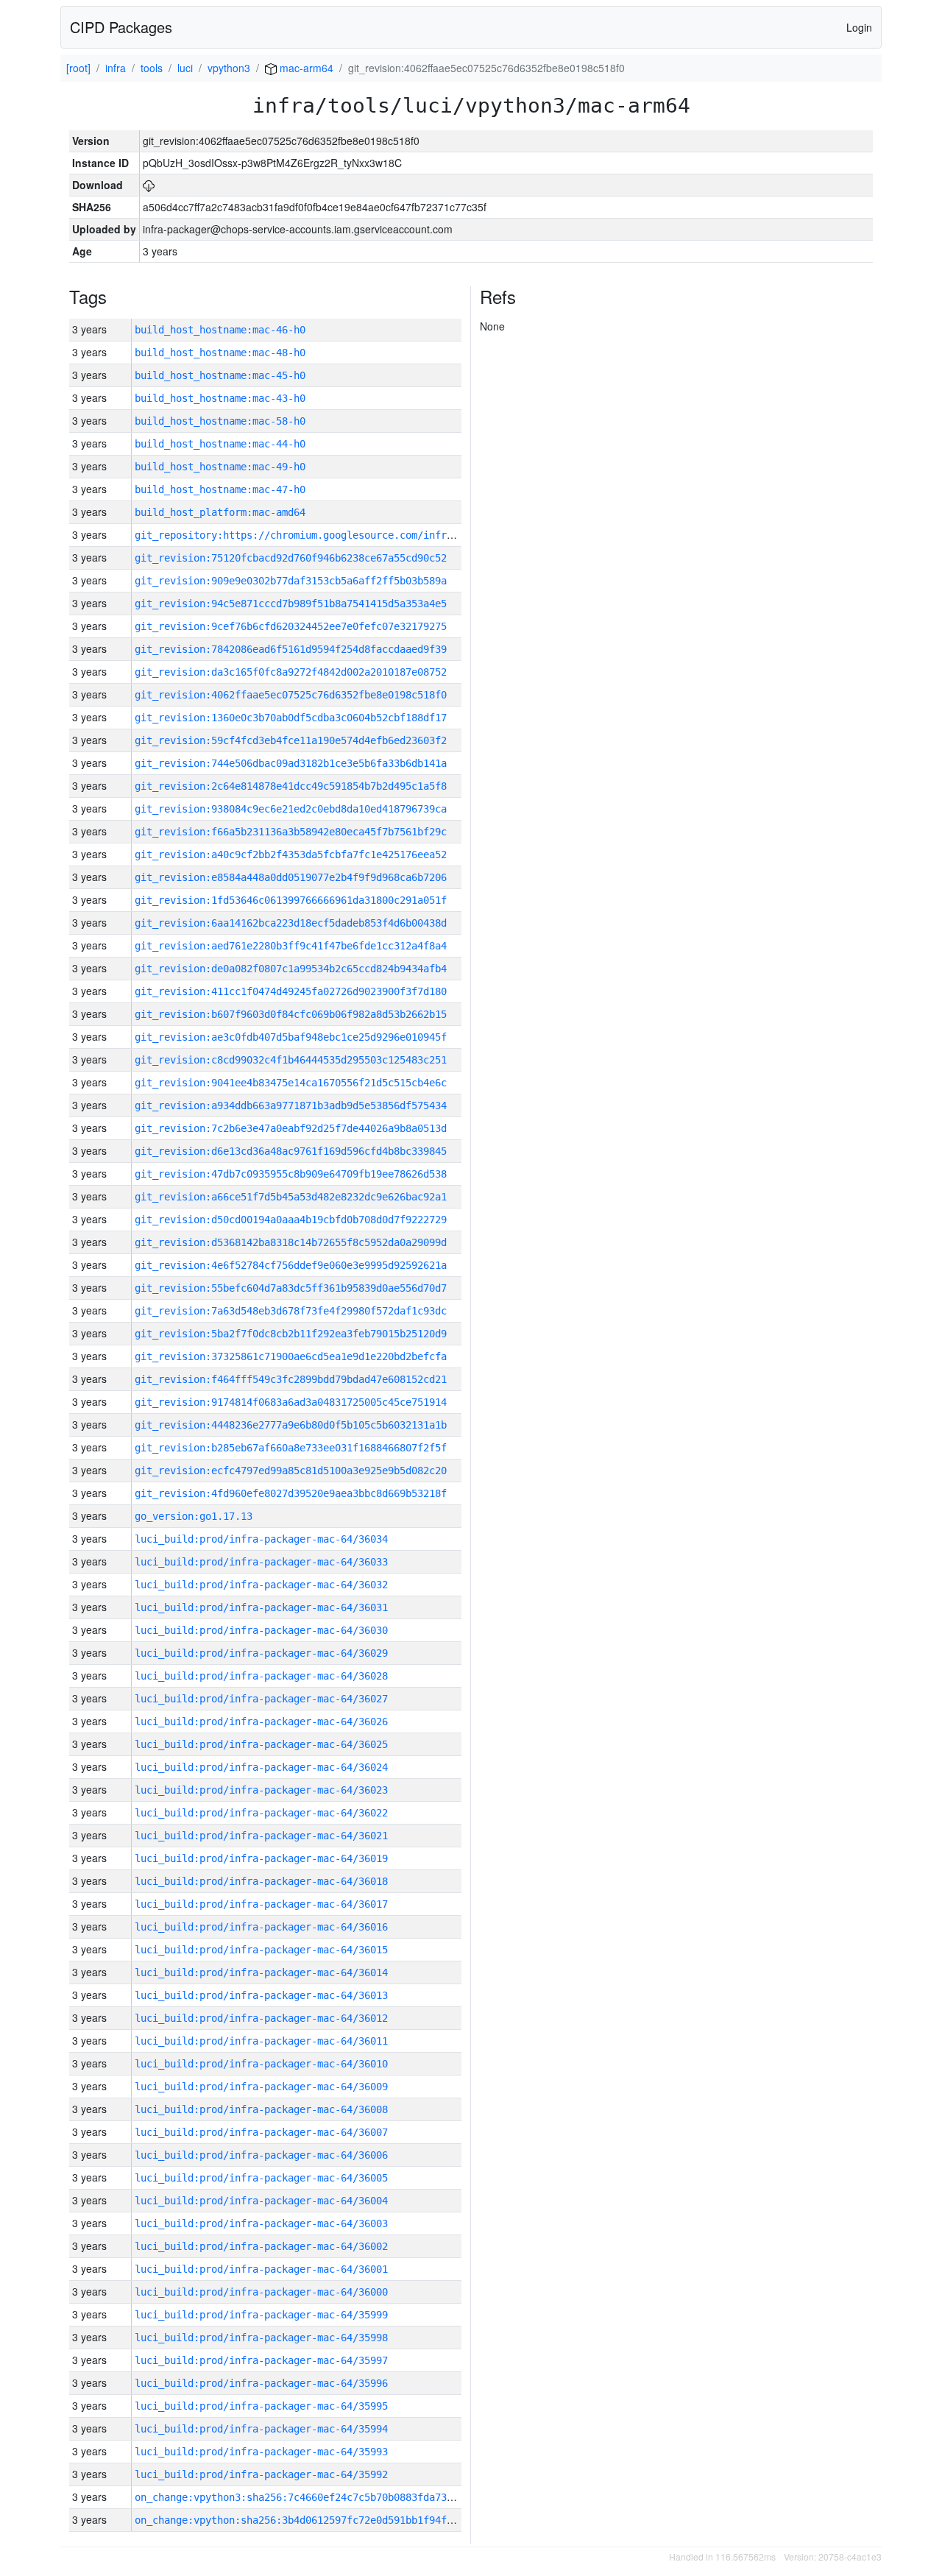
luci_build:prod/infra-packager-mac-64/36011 (261, 2041)
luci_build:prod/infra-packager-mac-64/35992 (261, 2474)
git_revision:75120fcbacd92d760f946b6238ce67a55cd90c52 (291, 558)
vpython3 (229, 68)
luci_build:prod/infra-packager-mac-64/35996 (261, 2383)
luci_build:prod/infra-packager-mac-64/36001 (261, 2269)
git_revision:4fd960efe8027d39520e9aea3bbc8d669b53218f (291, 1493)
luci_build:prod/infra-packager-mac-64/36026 (261, 1722)
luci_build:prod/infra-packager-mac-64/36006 (261, 2155)
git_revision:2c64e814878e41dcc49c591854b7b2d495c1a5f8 (291, 786)
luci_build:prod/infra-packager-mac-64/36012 (261, 2018)
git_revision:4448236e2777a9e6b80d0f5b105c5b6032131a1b (291, 1425)
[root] (78, 68)
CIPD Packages (121, 27)
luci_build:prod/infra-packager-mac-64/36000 (261, 2292)
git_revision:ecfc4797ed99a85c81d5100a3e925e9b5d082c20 (291, 1471)
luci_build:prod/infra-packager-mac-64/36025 (261, 1744)
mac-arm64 (305, 68)
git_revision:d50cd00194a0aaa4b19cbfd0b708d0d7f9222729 (291, 1220)
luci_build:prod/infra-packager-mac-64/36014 (261, 1972)
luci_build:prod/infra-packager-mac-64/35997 (261, 2360)
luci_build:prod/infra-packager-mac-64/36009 (261, 2087)
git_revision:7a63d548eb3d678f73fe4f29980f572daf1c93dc (291, 1311)
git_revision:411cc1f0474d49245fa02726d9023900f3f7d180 (291, 991)
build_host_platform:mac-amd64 (220, 512)
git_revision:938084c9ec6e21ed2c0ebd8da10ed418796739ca (291, 809)
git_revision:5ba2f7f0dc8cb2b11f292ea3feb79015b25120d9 (291, 1334)
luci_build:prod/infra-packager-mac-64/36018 (261, 1881)
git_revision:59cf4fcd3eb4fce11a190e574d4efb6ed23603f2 (291, 740)
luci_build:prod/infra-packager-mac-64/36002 (261, 2246)
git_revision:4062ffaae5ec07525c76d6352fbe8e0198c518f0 (291, 695)
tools (152, 68)
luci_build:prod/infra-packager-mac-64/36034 (261, 1539)
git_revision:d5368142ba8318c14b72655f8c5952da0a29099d (291, 1242)
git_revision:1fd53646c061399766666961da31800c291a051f (291, 900)
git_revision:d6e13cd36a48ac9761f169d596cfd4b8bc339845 (291, 1151)
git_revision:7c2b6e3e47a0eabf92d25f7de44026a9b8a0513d (291, 1128)
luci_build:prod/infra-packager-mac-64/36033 (261, 1562)
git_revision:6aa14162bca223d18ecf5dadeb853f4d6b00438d (291, 923)
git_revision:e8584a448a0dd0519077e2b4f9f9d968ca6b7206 (291, 877)
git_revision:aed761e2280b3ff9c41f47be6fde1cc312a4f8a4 (291, 946)
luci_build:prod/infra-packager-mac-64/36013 (261, 1995)
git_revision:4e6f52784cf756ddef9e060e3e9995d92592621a (291, 1265)
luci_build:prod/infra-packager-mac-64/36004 (261, 2201)
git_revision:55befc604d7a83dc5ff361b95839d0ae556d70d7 (291, 1288)
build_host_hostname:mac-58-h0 (220, 421)
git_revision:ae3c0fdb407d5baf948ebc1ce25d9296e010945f (291, 1037)
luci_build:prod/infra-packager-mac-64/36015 (261, 1950)
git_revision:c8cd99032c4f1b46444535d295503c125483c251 (291, 1060)
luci (185, 68)
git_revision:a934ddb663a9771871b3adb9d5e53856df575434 (291, 1105)
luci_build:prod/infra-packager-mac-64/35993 (261, 2452)
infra (116, 68)
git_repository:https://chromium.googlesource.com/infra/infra (311, 535)
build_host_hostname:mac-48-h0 (220, 353)
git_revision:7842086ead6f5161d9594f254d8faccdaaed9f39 (291, 649)
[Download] (149, 185)
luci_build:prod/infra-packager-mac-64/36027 (261, 1699)
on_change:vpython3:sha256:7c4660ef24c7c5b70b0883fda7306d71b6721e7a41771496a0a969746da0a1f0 (400, 2497)
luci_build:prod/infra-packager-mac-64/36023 (261, 1790)
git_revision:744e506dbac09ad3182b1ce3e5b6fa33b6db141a (291, 763)
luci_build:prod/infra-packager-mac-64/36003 (261, 2223)
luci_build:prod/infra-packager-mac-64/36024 (261, 1767)
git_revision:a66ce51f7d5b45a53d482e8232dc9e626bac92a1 (291, 1197)
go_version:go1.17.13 (194, 1516)
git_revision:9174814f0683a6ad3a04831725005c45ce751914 (291, 1402)
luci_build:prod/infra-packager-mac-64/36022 (261, 1813)
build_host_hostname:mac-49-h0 (220, 467)
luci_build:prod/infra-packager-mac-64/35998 (261, 2338)
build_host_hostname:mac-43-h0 (220, 398)
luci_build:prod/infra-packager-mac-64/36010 (261, 2064)
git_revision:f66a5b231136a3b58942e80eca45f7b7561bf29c (291, 832)
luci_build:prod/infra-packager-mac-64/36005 (261, 2178)
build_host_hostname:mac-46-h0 (220, 330)
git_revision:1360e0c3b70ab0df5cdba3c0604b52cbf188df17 (291, 718)
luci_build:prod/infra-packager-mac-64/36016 (261, 1927)
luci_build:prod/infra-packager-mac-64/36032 (261, 1585)
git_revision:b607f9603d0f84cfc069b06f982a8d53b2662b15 (291, 1014)
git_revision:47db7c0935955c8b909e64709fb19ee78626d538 (291, 1174)
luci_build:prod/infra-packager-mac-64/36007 (261, 2132)
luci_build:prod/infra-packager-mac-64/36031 (261, 1607)
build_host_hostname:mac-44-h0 (220, 444)
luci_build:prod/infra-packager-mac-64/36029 (261, 1653)
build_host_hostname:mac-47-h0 (220, 489)
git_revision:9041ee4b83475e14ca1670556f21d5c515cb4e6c (291, 1083)
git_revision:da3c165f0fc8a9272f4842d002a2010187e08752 (291, 672)
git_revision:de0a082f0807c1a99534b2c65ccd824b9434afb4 (291, 969)
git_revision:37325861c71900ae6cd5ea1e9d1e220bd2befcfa (291, 1356)
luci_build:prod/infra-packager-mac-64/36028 (261, 1676)
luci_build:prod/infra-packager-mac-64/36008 (261, 2109)
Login (859, 27)
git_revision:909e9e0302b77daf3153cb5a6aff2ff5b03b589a (291, 581)
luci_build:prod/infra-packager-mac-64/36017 (261, 1904)
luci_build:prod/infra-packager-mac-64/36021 (261, 1836)
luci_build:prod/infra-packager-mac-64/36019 (261, 1858)
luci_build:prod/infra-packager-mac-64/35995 (261, 2406)
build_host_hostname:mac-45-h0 (220, 375)
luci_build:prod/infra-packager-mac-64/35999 (261, 2315)
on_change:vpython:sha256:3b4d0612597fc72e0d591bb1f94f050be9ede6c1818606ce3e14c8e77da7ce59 (397, 2520)
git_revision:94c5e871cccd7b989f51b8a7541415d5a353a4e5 (291, 604)
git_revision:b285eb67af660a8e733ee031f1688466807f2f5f (291, 1448)
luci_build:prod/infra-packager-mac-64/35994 (261, 2429)
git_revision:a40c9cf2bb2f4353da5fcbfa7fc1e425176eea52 (291, 854)
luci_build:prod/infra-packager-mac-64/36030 (261, 1630)
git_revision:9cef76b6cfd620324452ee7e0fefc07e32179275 (291, 626)
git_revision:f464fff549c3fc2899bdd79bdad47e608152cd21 (291, 1379)
